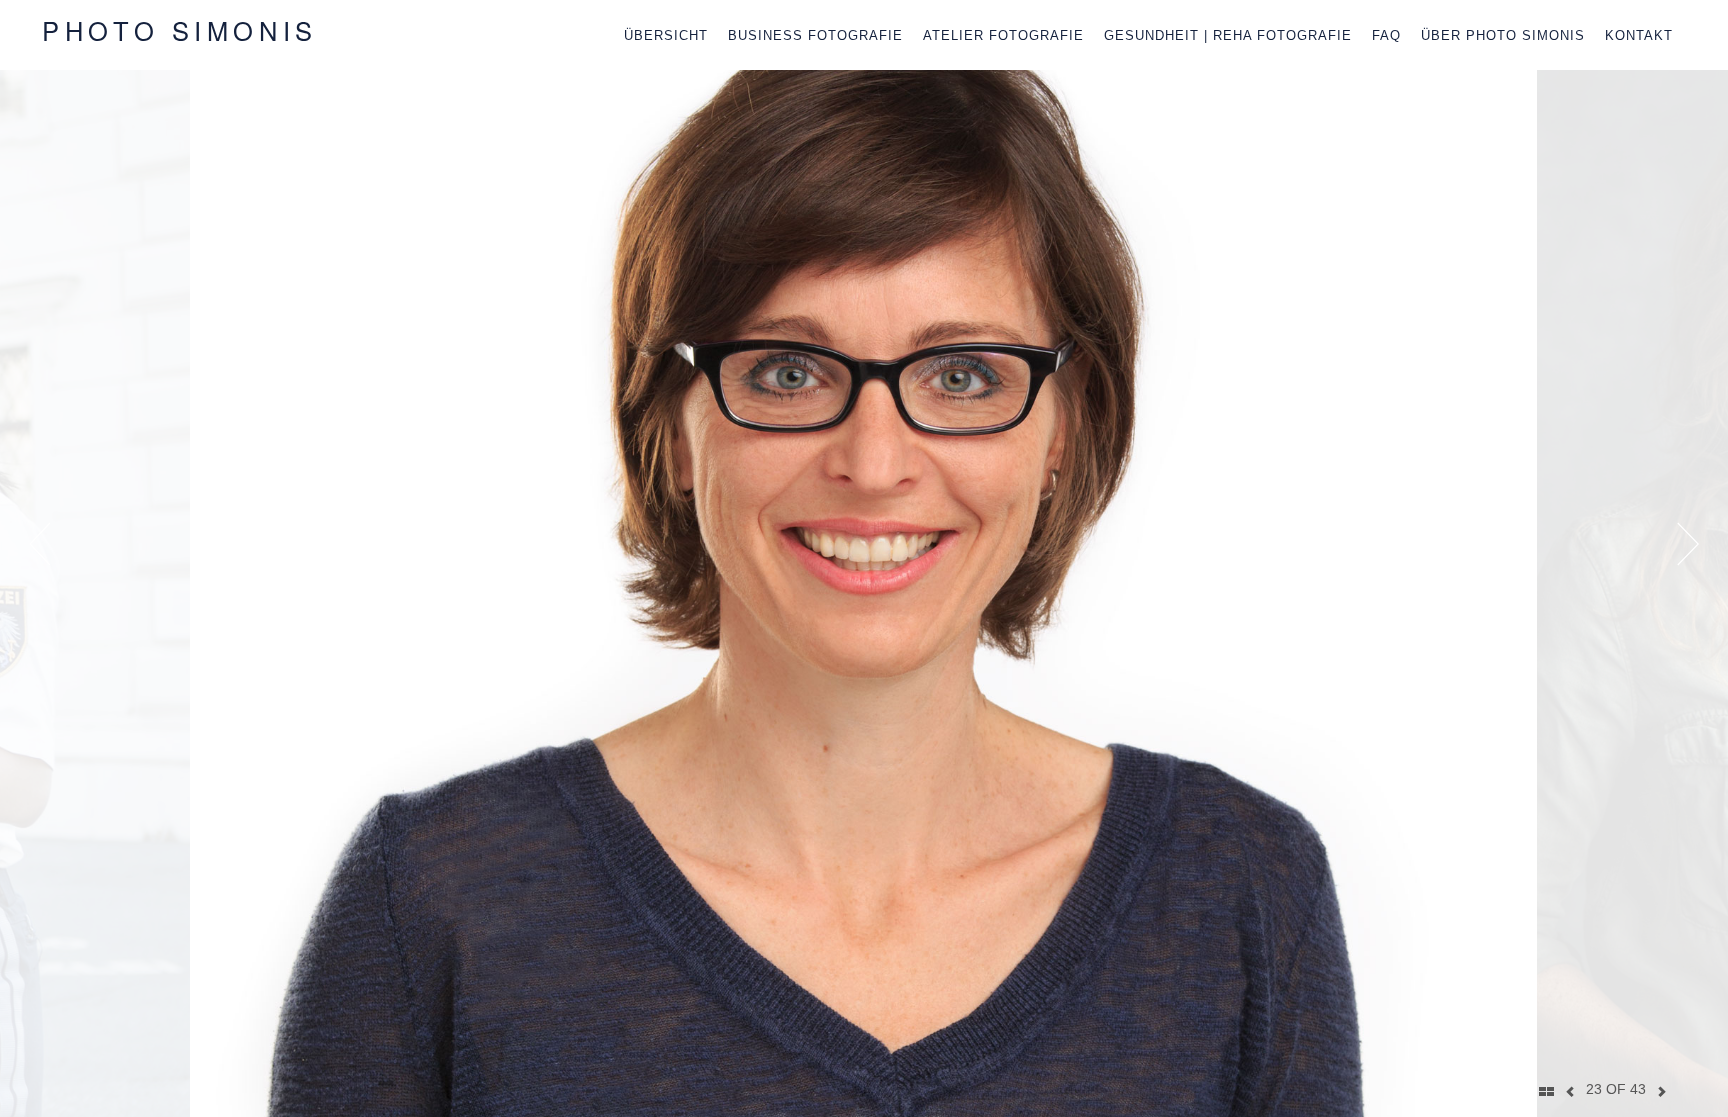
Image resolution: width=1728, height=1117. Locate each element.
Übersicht (666, 35)
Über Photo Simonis (1503, 35)
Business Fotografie (815, 35)
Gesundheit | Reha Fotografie (1228, 35)
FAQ (1386, 35)
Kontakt (1639, 35)
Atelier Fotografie (1003, 35)
